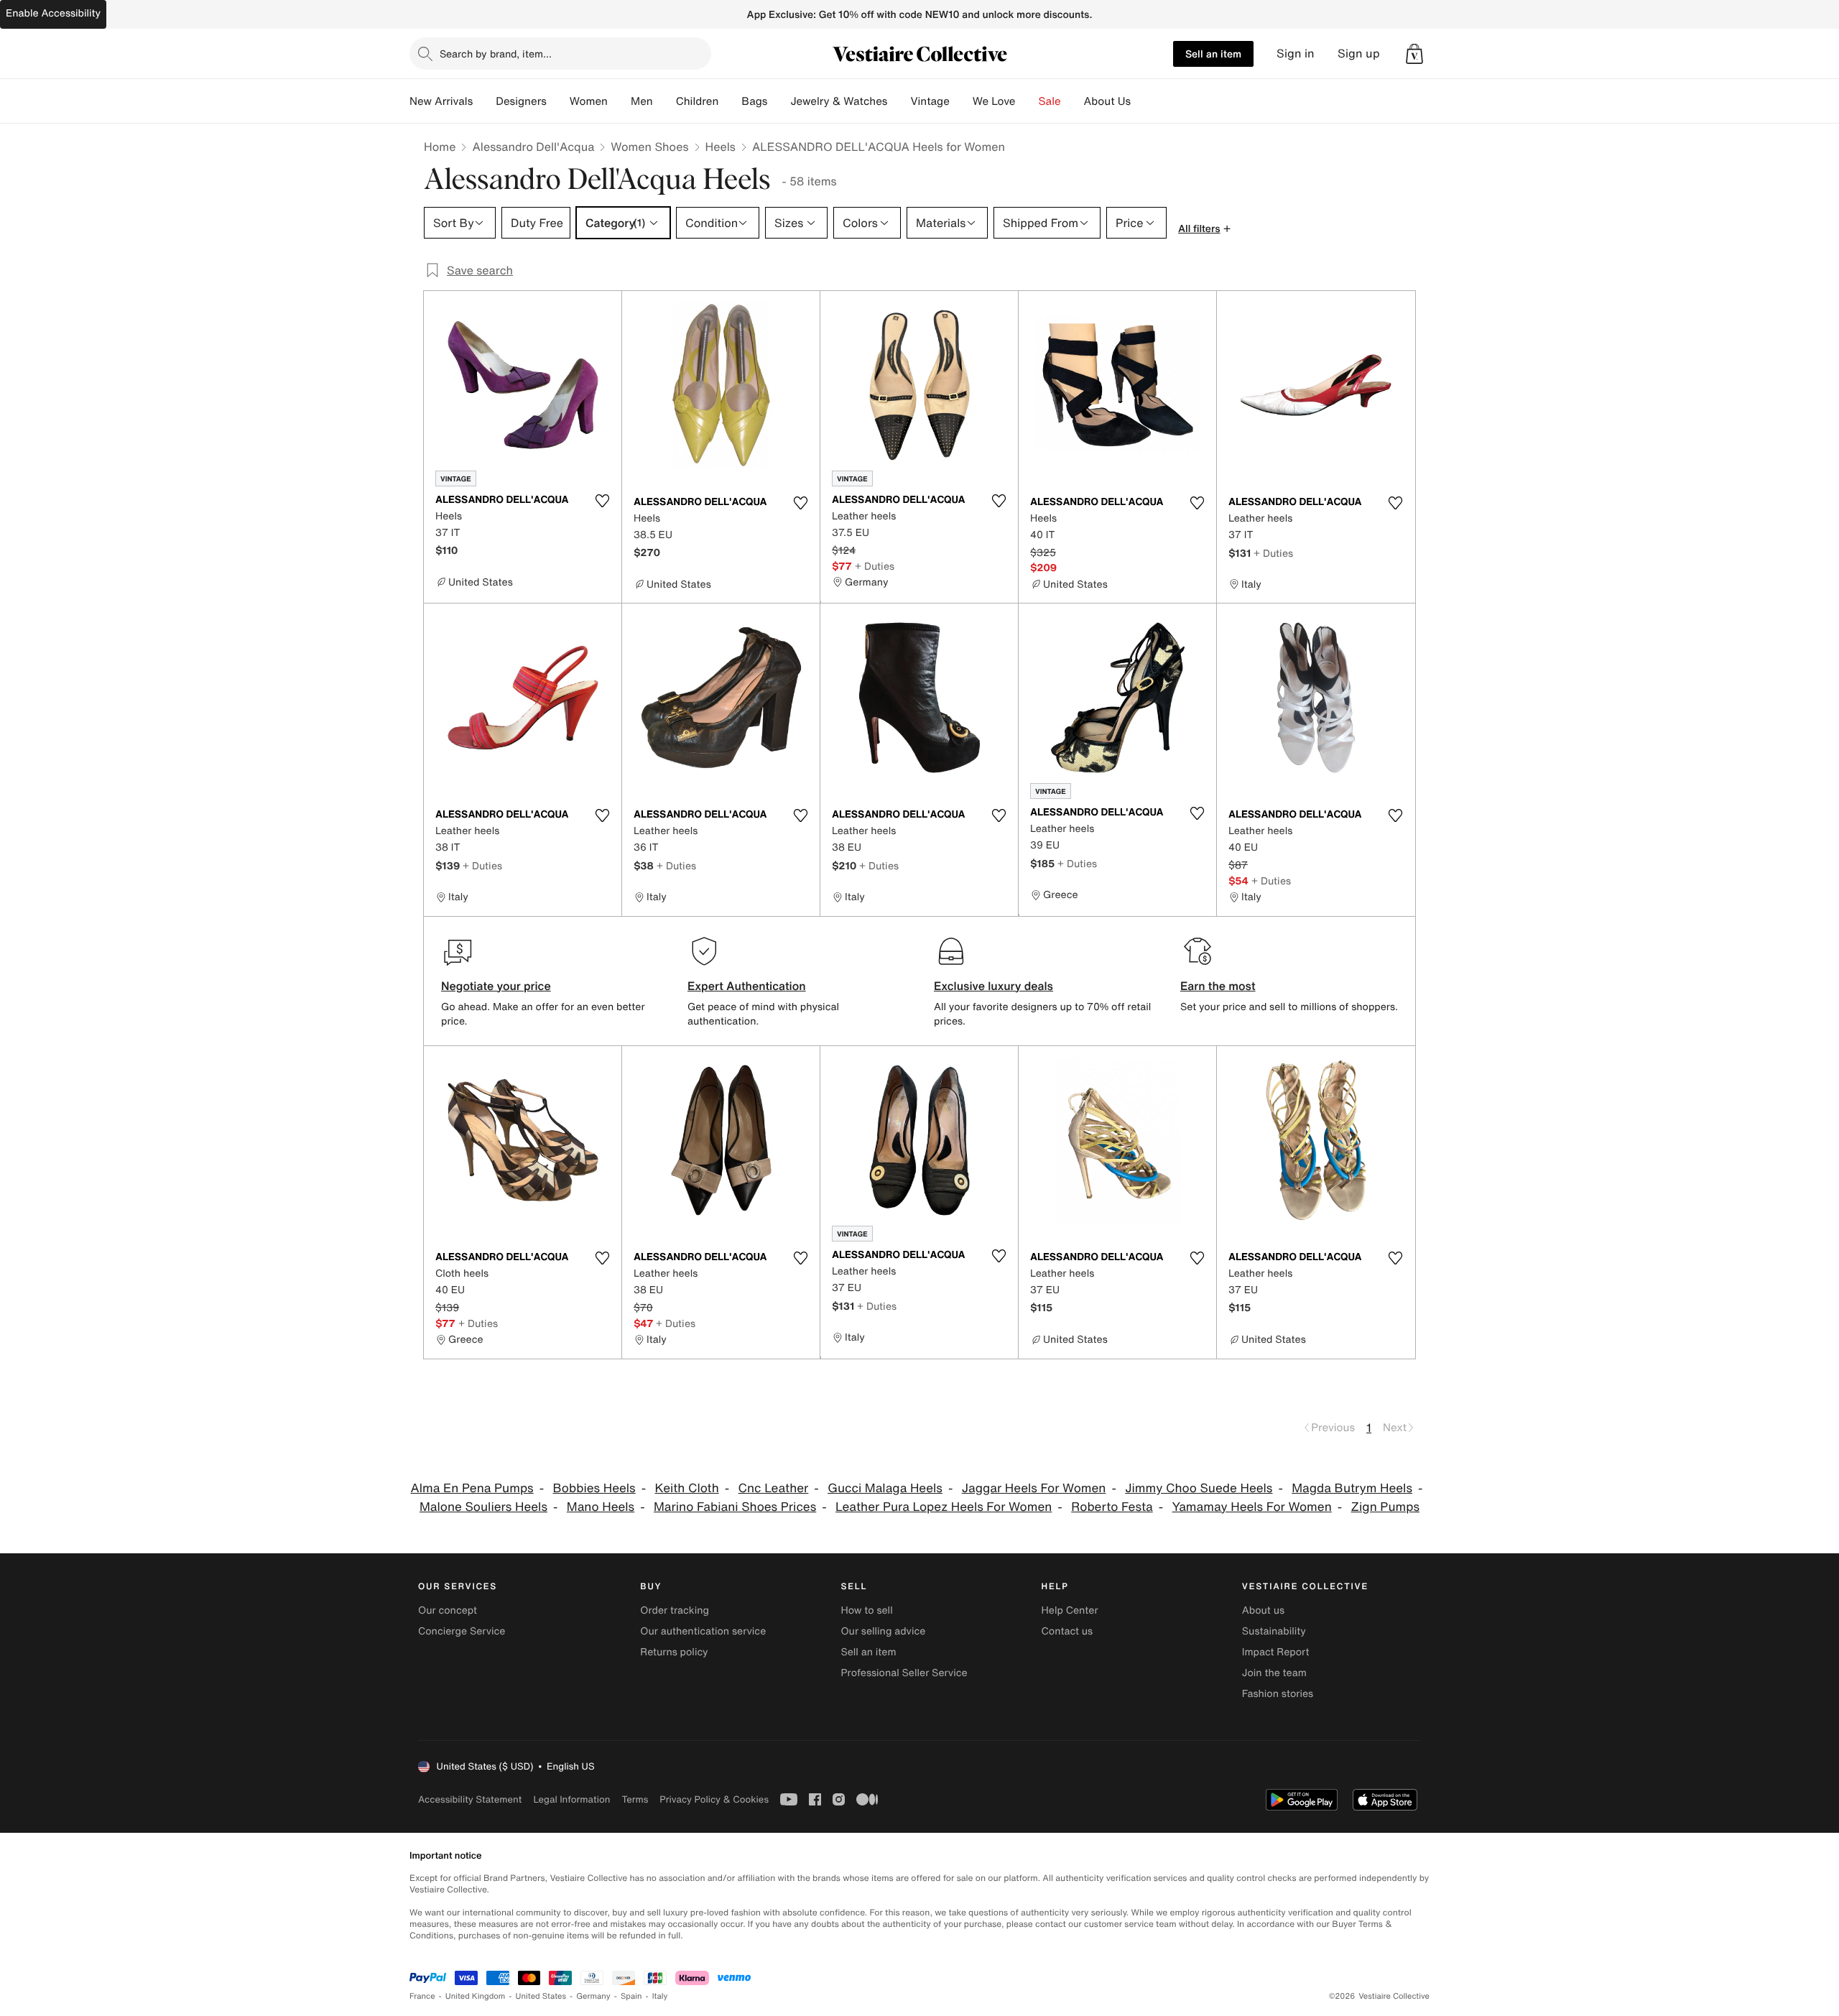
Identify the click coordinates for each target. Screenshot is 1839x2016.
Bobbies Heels (594, 1488)
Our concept (448, 1610)
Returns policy (674, 1652)
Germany (593, 1996)
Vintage (930, 101)
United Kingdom (476, 1996)
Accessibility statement (470, 1799)
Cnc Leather (774, 1488)
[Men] (664, 101)
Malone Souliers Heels (483, 1507)
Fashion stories (1278, 1694)
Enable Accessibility (53, 13)
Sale (1050, 101)
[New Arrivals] (484, 101)
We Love (994, 101)
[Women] (619, 101)
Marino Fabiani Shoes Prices (735, 1507)
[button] (1414, 54)
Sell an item (1213, 54)
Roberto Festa (1112, 1507)
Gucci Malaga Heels (885, 1488)
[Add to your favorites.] (602, 501)
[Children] (730, 101)
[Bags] (779, 101)
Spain (631, 1996)
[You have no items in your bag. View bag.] (1414, 54)
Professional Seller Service (904, 1673)
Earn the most (1218, 986)
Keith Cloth (687, 1488)
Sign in (1296, 54)
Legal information (571, 1799)
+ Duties (875, 566)
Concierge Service (462, 1631)
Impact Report (1276, 1652)
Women (589, 101)
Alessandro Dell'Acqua (533, 147)
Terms (635, 1799)
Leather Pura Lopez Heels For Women (944, 1507)
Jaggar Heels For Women (1034, 1488)
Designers (521, 101)
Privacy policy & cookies (714, 1799)
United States (541, 1996)
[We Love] (1027, 101)
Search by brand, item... (496, 54)
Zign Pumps (1385, 1507)
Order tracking (675, 1610)
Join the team (1274, 1673)
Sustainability (1274, 1631)
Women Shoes (649, 147)
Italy (660, 1996)
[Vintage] (961, 101)
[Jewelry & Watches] (899, 101)
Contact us (1067, 1631)
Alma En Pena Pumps (472, 1488)
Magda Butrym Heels (1352, 1488)
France (422, 1996)
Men (642, 101)
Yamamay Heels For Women (1252, 1507)
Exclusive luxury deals (993, 986)
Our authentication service (703, 1631)
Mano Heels (601, 1507)
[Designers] (558, 101)
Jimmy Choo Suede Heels (1199, 1488)
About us (1263, 1610)
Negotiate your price (496, 986)
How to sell (866, 1610)
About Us (1107, 101)
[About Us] (1142, 101)
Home (440, 147)
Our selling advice (883, 1631)
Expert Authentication (747, 986)
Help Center (1070, 1610)
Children (698, 101)
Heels (721, 147)
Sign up (1359, 54)
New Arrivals (441, 101)
